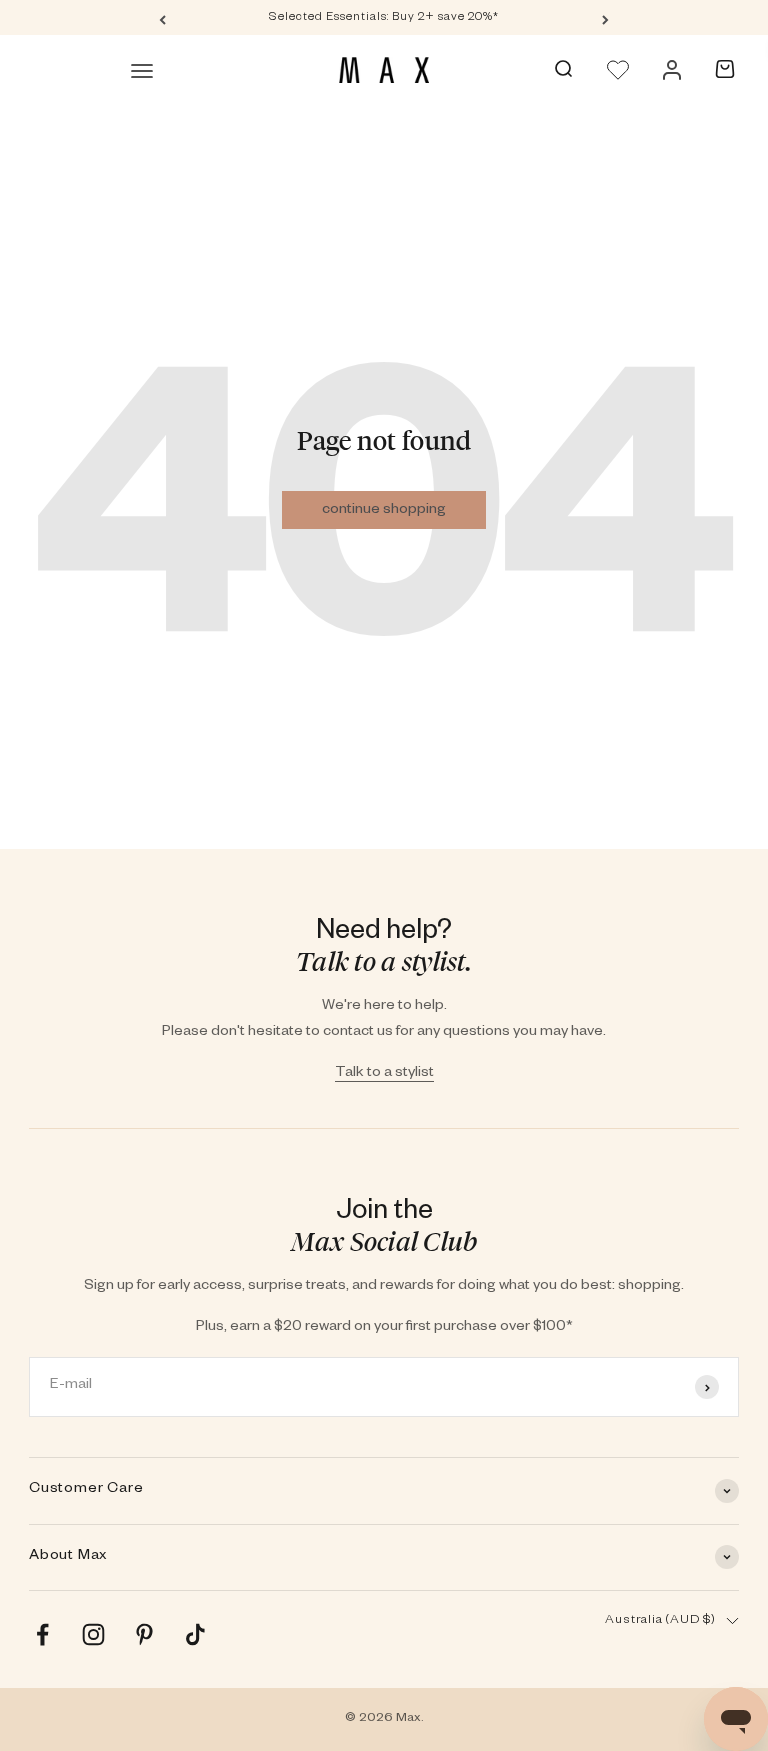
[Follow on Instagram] (93, 1634)
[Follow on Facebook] (42, 1634)
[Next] (605, 18)
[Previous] (162, 18)
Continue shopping (384, 511)
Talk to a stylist (384, 1074)
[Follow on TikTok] (195, 1634)
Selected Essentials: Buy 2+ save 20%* (384, 18)
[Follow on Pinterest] (144, 1634)
